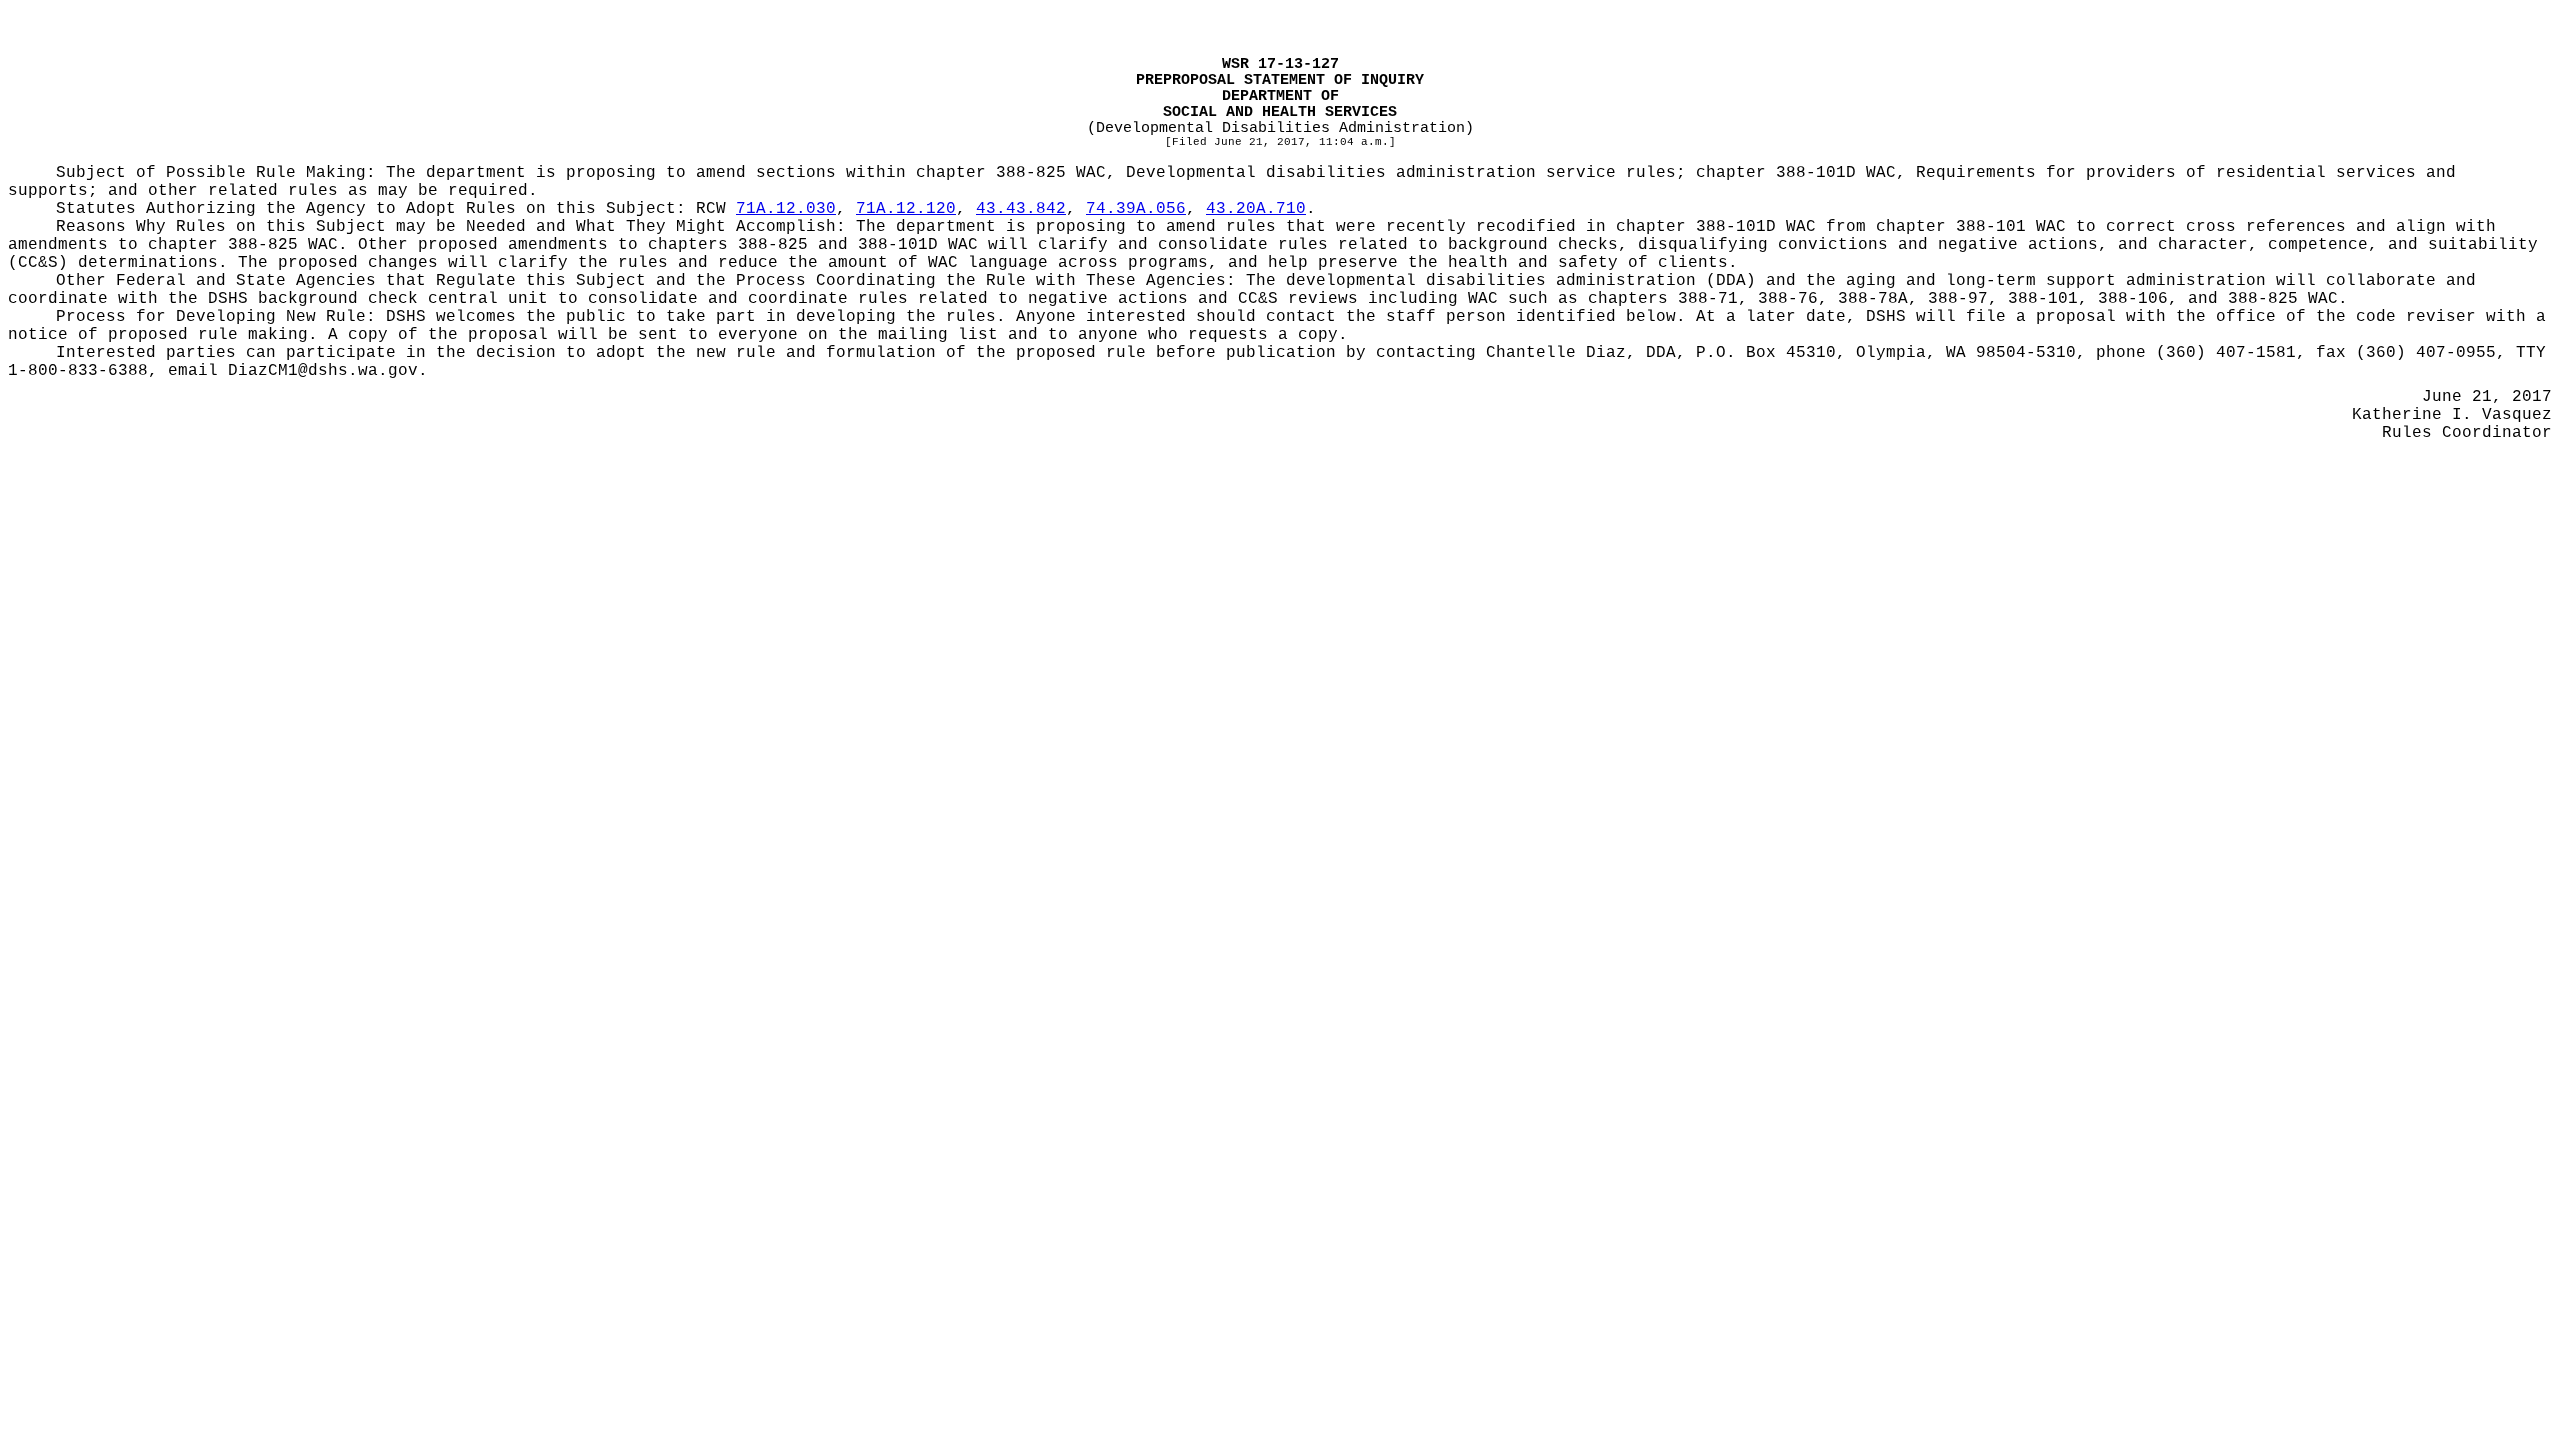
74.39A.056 (1136, 209)
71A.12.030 (786, 209)
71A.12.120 (906, 209)
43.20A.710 (1256, 209)
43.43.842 (1021, 209)
